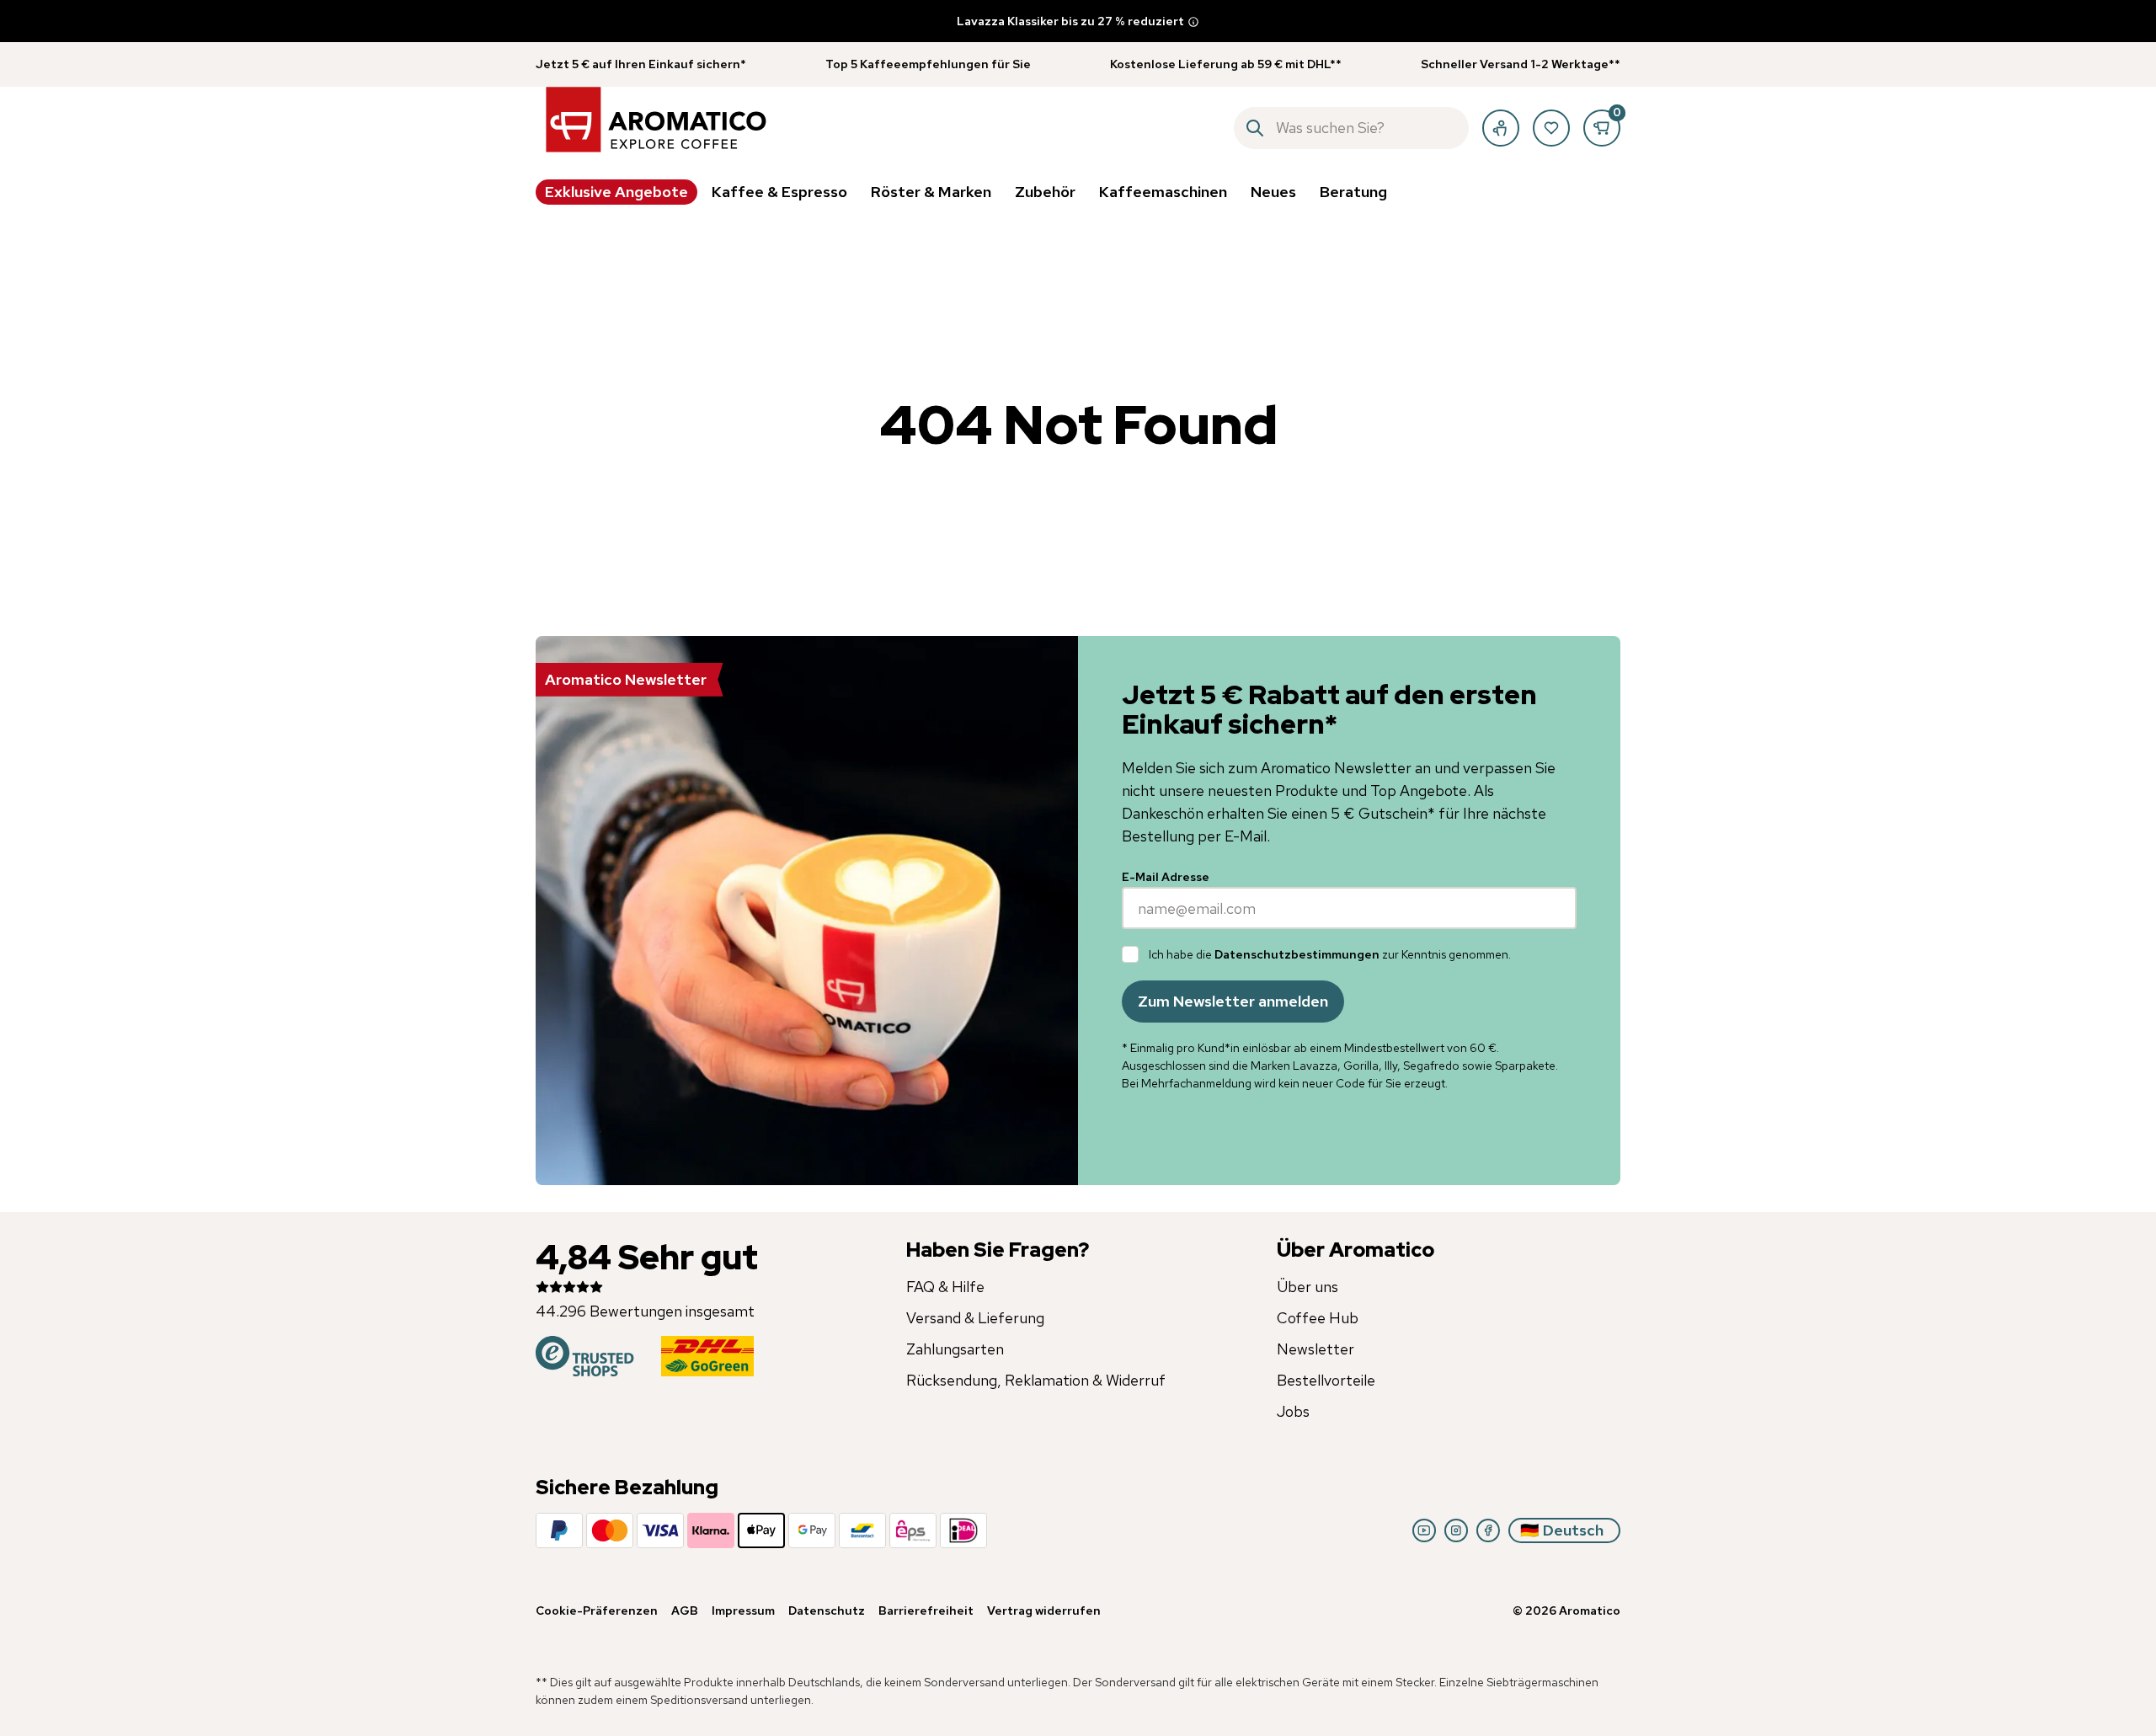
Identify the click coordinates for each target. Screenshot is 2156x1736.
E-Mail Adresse (1166, 877)
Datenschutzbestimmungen (1297, 954)
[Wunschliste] (1551, 128)
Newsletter (1315, 1349)
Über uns (1307, 1287)
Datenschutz (827, 1610)
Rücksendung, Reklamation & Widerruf (1036, 1380)
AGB (685, 1610)
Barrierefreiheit (926, 1610)
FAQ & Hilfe (945, 1287)
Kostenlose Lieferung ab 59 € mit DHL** (1226, 64)
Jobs (1293, 1411)
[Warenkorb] (1602, 128)
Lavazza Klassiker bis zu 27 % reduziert (1070, 21)
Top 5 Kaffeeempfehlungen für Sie (928, 64)
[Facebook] (1488, 1530)
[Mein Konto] (1501, 128)
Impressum (743, 1610)
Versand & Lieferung (975, 1318)
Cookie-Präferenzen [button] (597, 1610)
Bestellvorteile (1326, 1380)
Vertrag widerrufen (1044, 1610)
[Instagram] (1456, 1530)
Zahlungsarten (955, 1349)
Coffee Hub (1318, 1318)
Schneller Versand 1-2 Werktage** (1521, 64)
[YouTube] (1424, 1530)
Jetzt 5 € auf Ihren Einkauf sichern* (641, 64)
